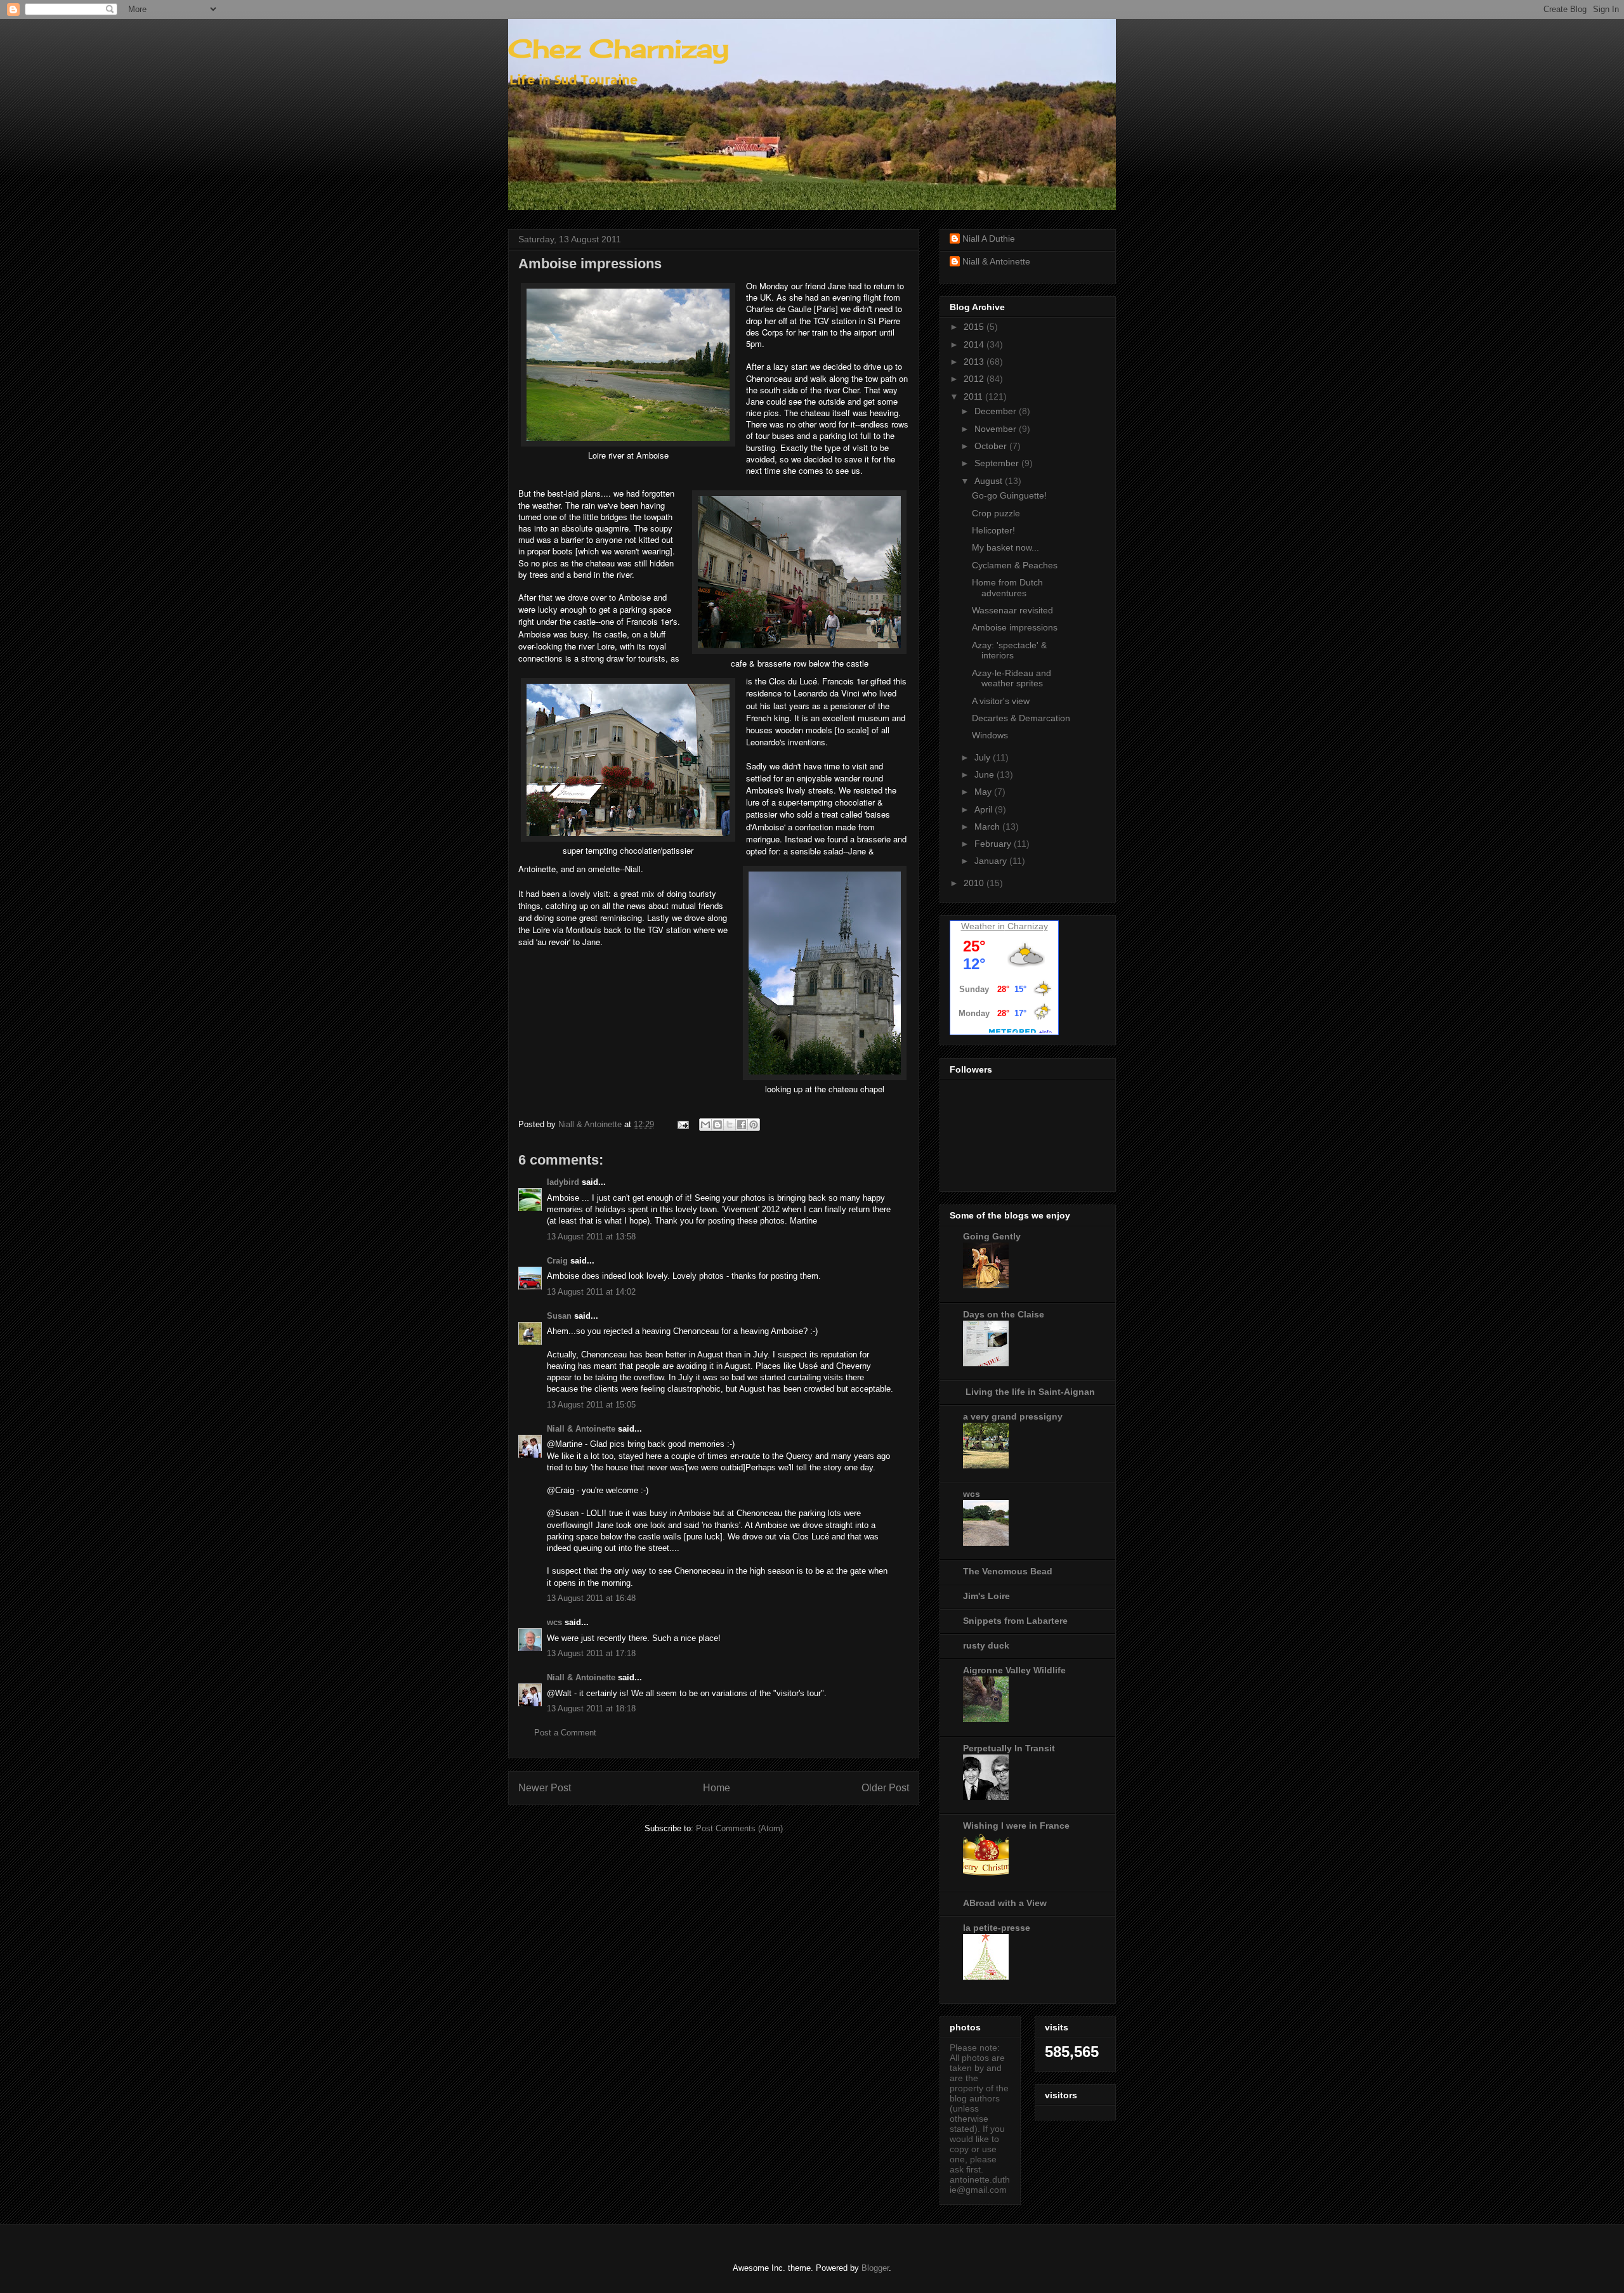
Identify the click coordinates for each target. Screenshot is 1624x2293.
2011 (974, 396)
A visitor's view (1001, 701)
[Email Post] (682, 1124)
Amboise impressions (1015, 627)
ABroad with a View (1005, 1903)
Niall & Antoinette (581, 1429)
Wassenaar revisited (1012, 610)
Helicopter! (993, 530)
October (992, 446)
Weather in (983, 926)
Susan (559, 1316)
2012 (975, 379)
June (986, 774)
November (997, 429)
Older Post (885, 1788)
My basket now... (1005, 547)
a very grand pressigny (1013, 1416)
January (992, 861)
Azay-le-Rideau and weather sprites (1012, 678)
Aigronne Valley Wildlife (1014, 1670)
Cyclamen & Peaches (1015, 565)
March (988, 826)
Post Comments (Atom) (739, 1828)
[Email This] (705, 1125)
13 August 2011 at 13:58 (591, 1237)
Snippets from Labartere (1015, 1621)
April (985, 809)
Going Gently (992, 1236)
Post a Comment (565, 1733)
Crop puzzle (996, 513)
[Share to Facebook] (742, 1125)
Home (717, 1788)
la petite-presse (997, 1928)
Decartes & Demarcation (1021, 718)
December (997, 411)
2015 (975, 327)
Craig (557, 1261)
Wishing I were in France (1016, 1826)
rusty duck (986, 1645)
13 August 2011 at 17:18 (591, 1653)
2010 (975, 883)
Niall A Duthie (989, 238)
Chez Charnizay (619, 49)
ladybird (563, 1182)
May (984, 792)
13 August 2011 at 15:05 (591, 1405)
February (994, 844)
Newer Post (545, 1788)
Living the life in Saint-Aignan (1029, 1392)
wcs (554, 1622)
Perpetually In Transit (1009, 1748)
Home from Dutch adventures (1007, 588)
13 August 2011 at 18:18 (591, 1708)
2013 (975, 362)
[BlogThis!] (717, 1125)
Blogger (875, 2268)
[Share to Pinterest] (754, 1125)
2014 (975, 344)
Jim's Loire (986, 1596)
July (984, 757)
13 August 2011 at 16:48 (591, 1598)
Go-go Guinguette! (1009, 495)
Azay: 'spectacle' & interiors (1009, 650)
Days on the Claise (1004, 1314)
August (990, 481)
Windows (990, 735)
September (998, 463)
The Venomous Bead (1008, 1571)
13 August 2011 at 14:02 (591, 1292)
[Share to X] (730, 1125)
